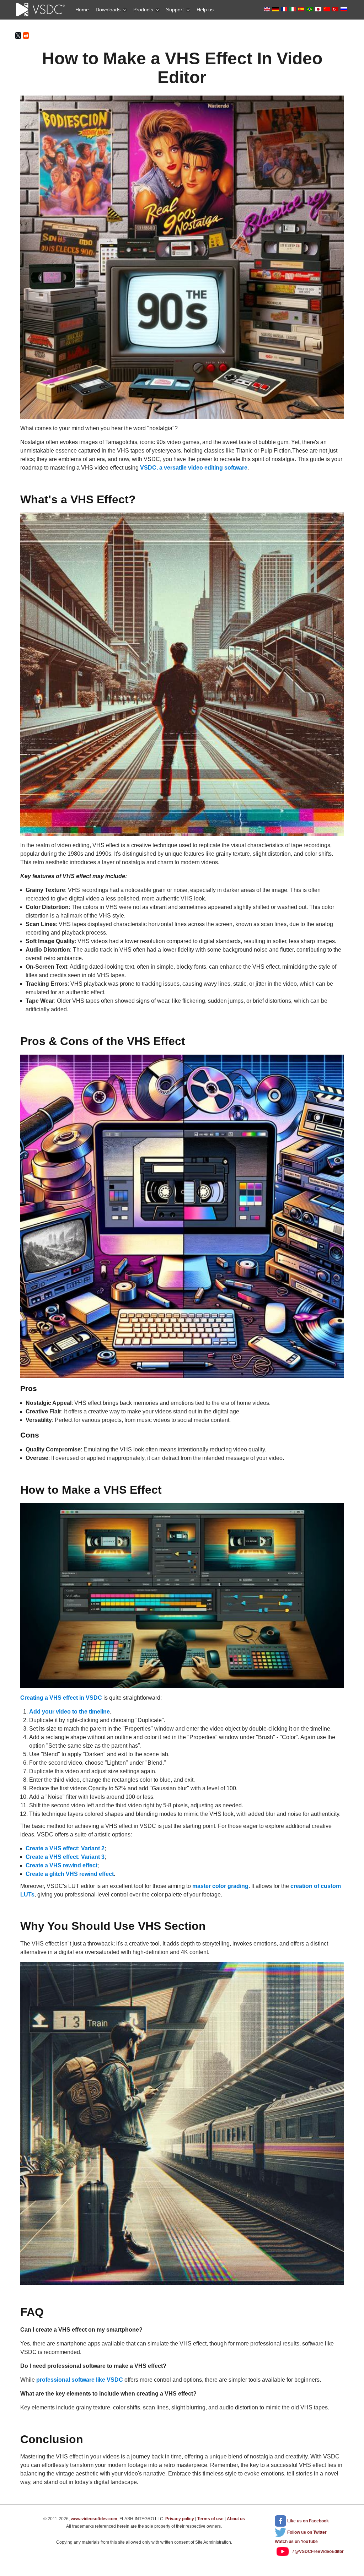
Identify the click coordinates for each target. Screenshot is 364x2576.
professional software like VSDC (80, 2380)
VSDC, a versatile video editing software (194, 468)
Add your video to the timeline (69, 1712)
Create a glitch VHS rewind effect (70, 1874)
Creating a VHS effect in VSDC (61, 1698)
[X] (18, 36)
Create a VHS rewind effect (61, 1865)
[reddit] (26, 36)
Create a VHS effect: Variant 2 (65, 1848)
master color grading (220, 1886)
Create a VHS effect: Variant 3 (65, 1857)
